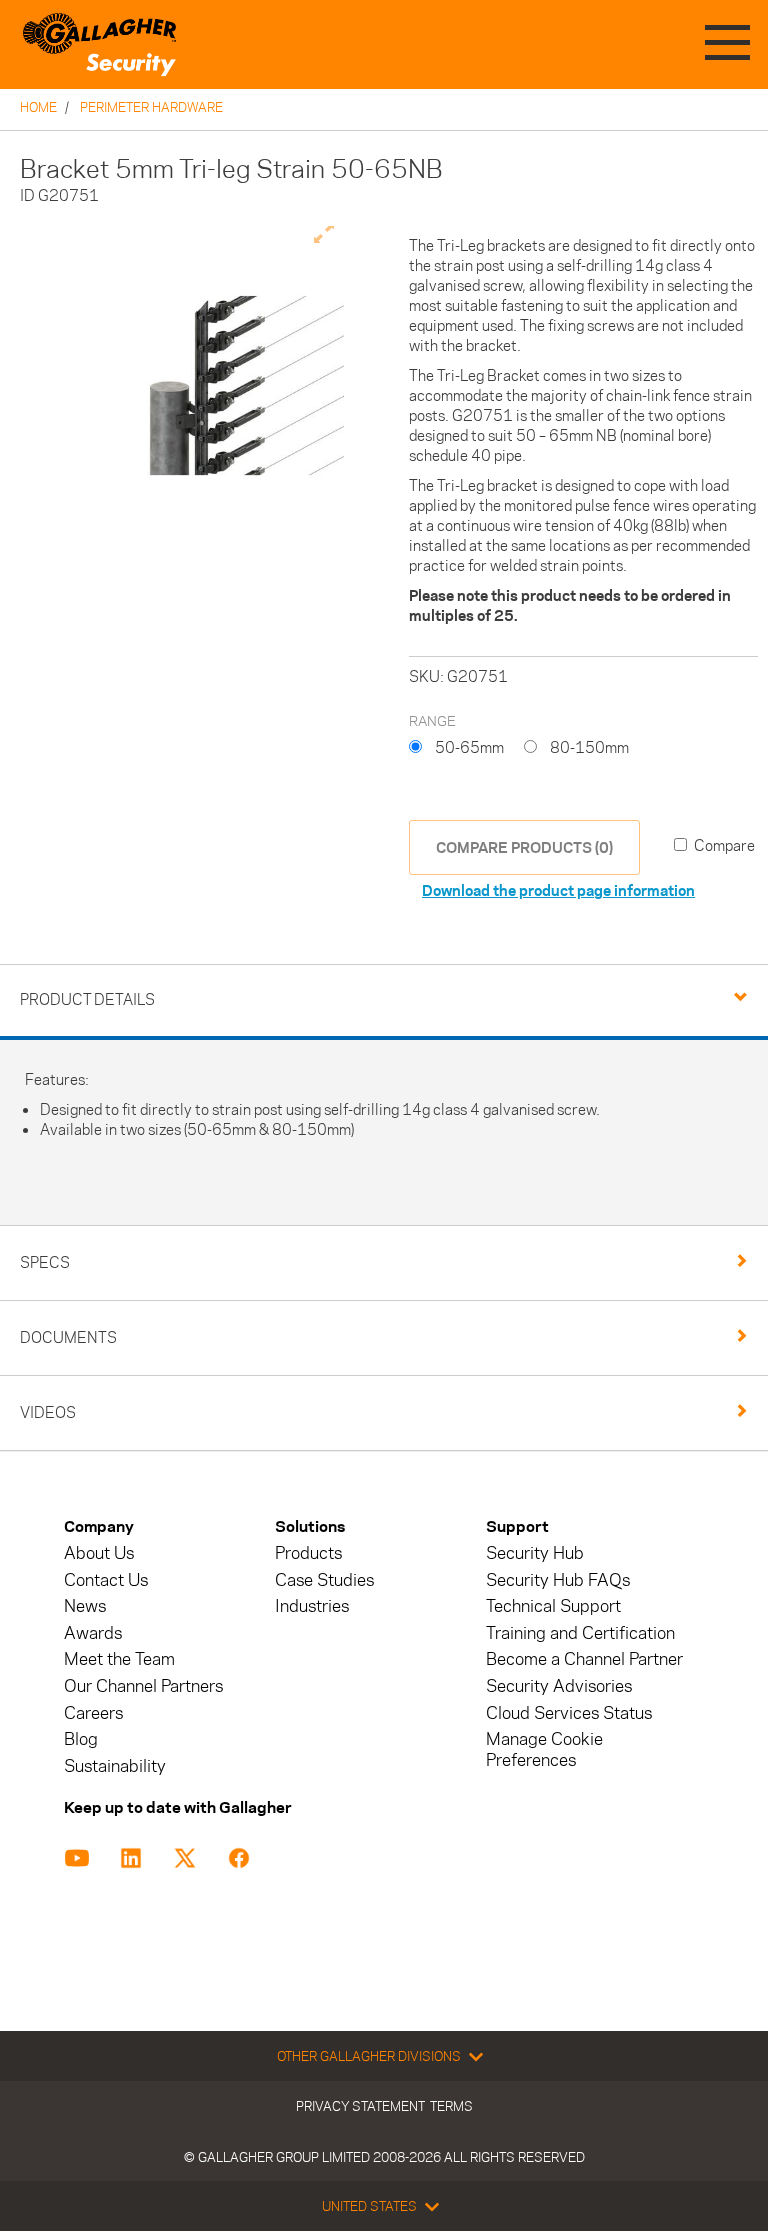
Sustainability (115, 1766)
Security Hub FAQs (558, 1580)
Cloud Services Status (569, 1713)
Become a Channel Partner (584, 1659)
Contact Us (106, 1580)
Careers (93, 1713)
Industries (312, 1606)
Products (308, 1553)
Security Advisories (559, 1686)
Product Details (87, 999)
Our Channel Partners (143, 1686)
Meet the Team (119, 1659)
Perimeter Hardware (151, 107)
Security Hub (535, 1553)
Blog (81, 1739)
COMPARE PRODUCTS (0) (524, 847)
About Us (99, 1553)
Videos (48, 1412)
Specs (45, 1262)
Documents (68, 1337)
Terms (451, 2106)
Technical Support (553, 1606)
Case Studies (324, 1580)
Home (38, 107)
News (85, 1606)
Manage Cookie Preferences (544, 1750)
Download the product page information (558, 890)
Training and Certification (580, 1633)
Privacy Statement (360, 2106)
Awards (93, 1633)
